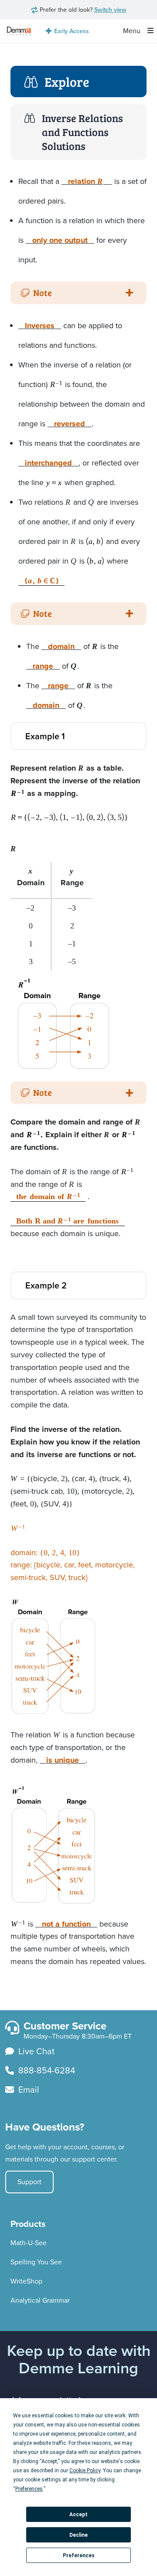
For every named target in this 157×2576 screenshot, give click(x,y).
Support (29, 2182)
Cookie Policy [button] (85, 2471)
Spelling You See (36, 2262)
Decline (78, 2535)
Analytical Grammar (40, 2300)
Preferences (79, 2556)
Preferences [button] (29, 2489)
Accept (78, 2515)
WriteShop (26, 2281)
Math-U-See (29, 2243)
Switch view (110, 10)
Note (43, 292)
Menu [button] (133, 31)
